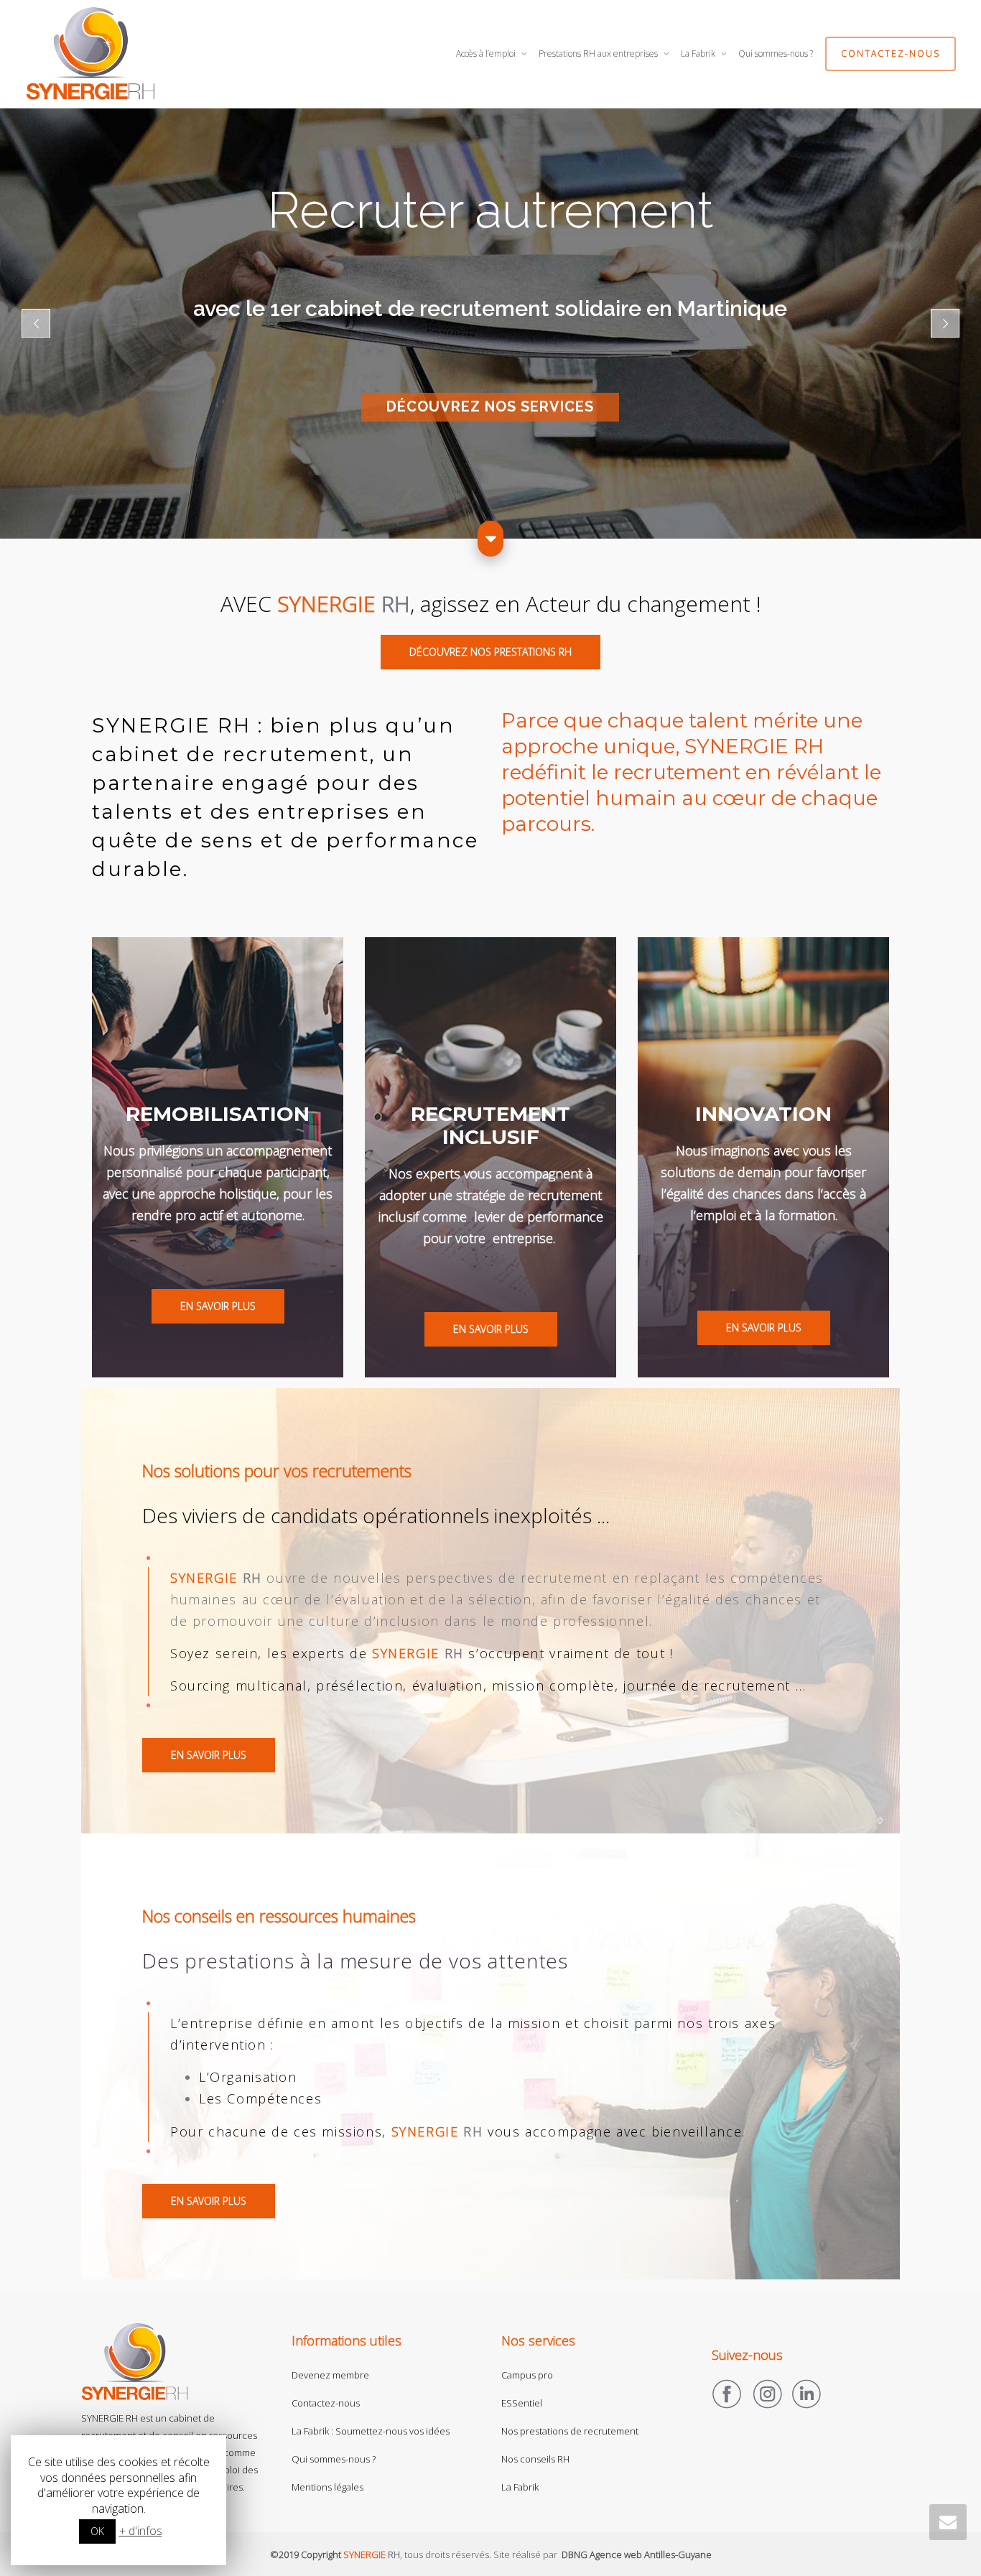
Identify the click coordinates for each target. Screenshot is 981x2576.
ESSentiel (522, 2403)
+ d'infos (141, 2531)
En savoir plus (218, 1306)
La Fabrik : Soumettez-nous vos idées (371, 2431)
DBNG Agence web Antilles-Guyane (637, 2554)
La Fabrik (699, 54)
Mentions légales (327, 2487)
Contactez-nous (891, 54)
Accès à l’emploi (487, 54)
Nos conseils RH (535, 2459)
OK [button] (97, 2531)
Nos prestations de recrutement (570, 2431)
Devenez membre (330, 2375)
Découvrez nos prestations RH (490, 652)
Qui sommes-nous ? (776, 54)
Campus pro (527, 2375)
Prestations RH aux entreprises (599, 54)
